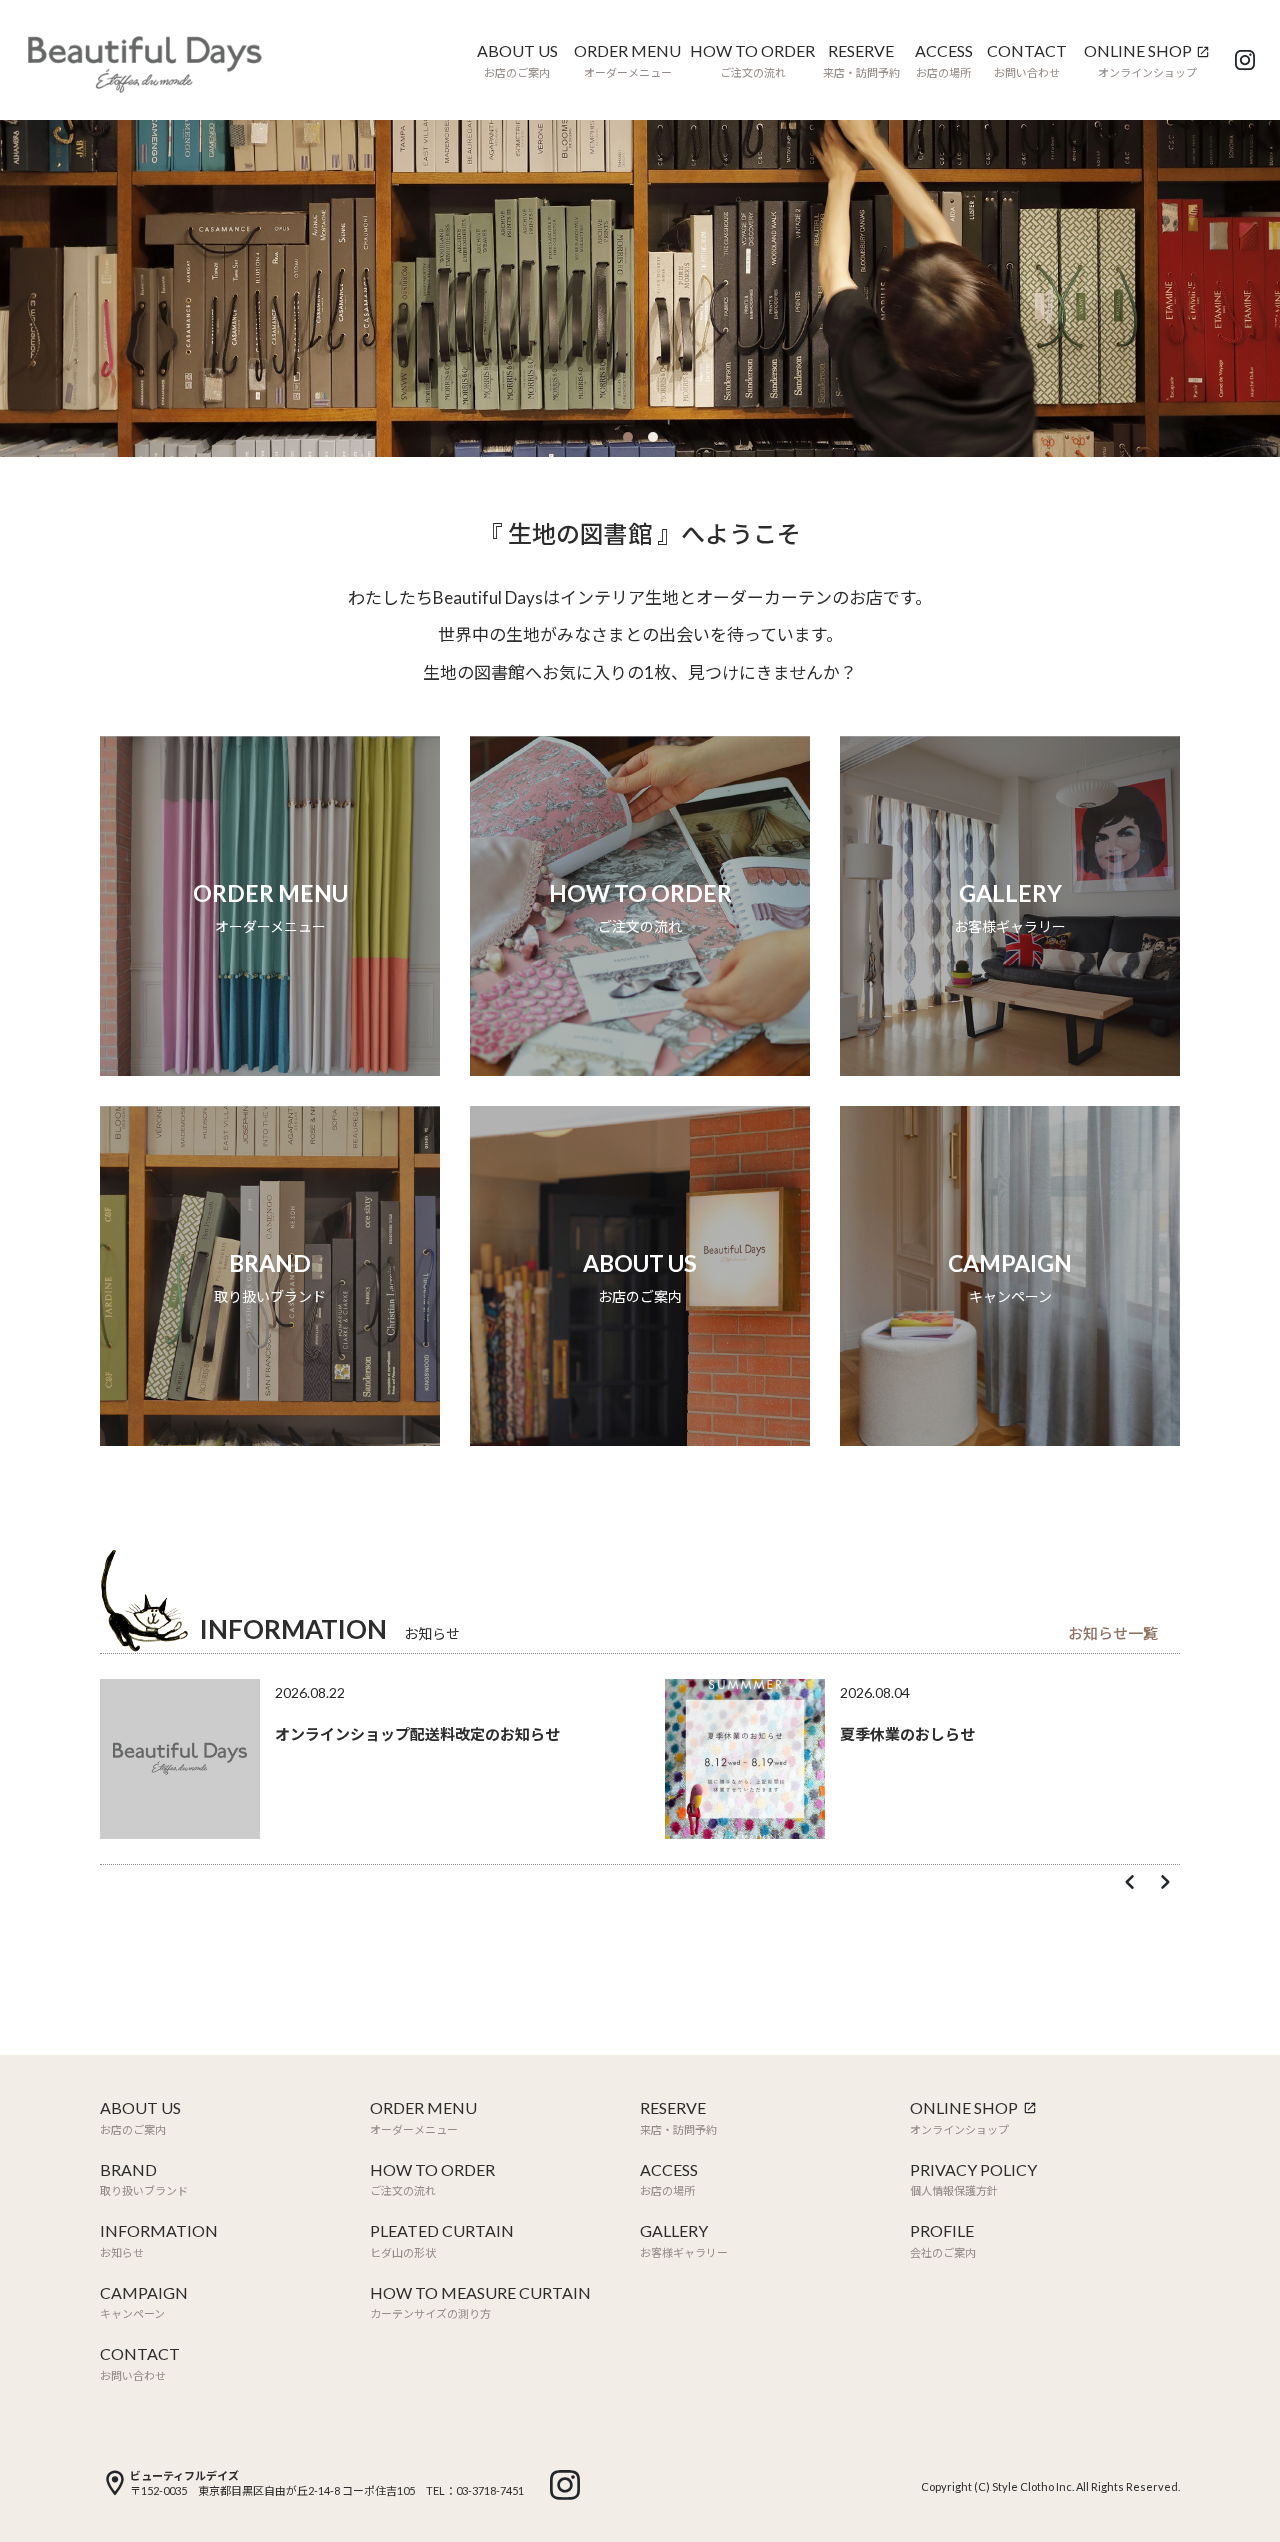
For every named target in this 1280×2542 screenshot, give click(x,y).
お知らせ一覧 (1113, 1633)
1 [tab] (628, 437)
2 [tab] (653, 437)
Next (1165, 1882)
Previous (1130, 1882)
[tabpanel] (640, 288)
